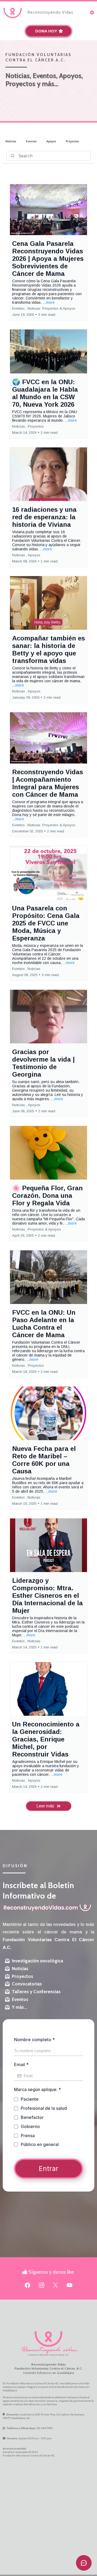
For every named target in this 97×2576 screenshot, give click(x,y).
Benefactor (32, 2117)
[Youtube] (70, 2285)
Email (21, 2064)
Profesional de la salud (44, 2108)
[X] (56, 2285)
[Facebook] (27, 2285)
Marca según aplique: (37, 2089)
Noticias (11, 141)
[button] (92, 13)
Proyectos (72, 141)
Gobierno (30, 2126)
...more (49, 302)
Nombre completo (34, 2040)
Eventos (31, 141)
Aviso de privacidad (14, 2449)
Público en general (40, 2144)
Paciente (30, 2099)
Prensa (28, 2136)
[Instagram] (41, 2285)
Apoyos (51, 141)
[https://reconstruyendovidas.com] (13, 12)
